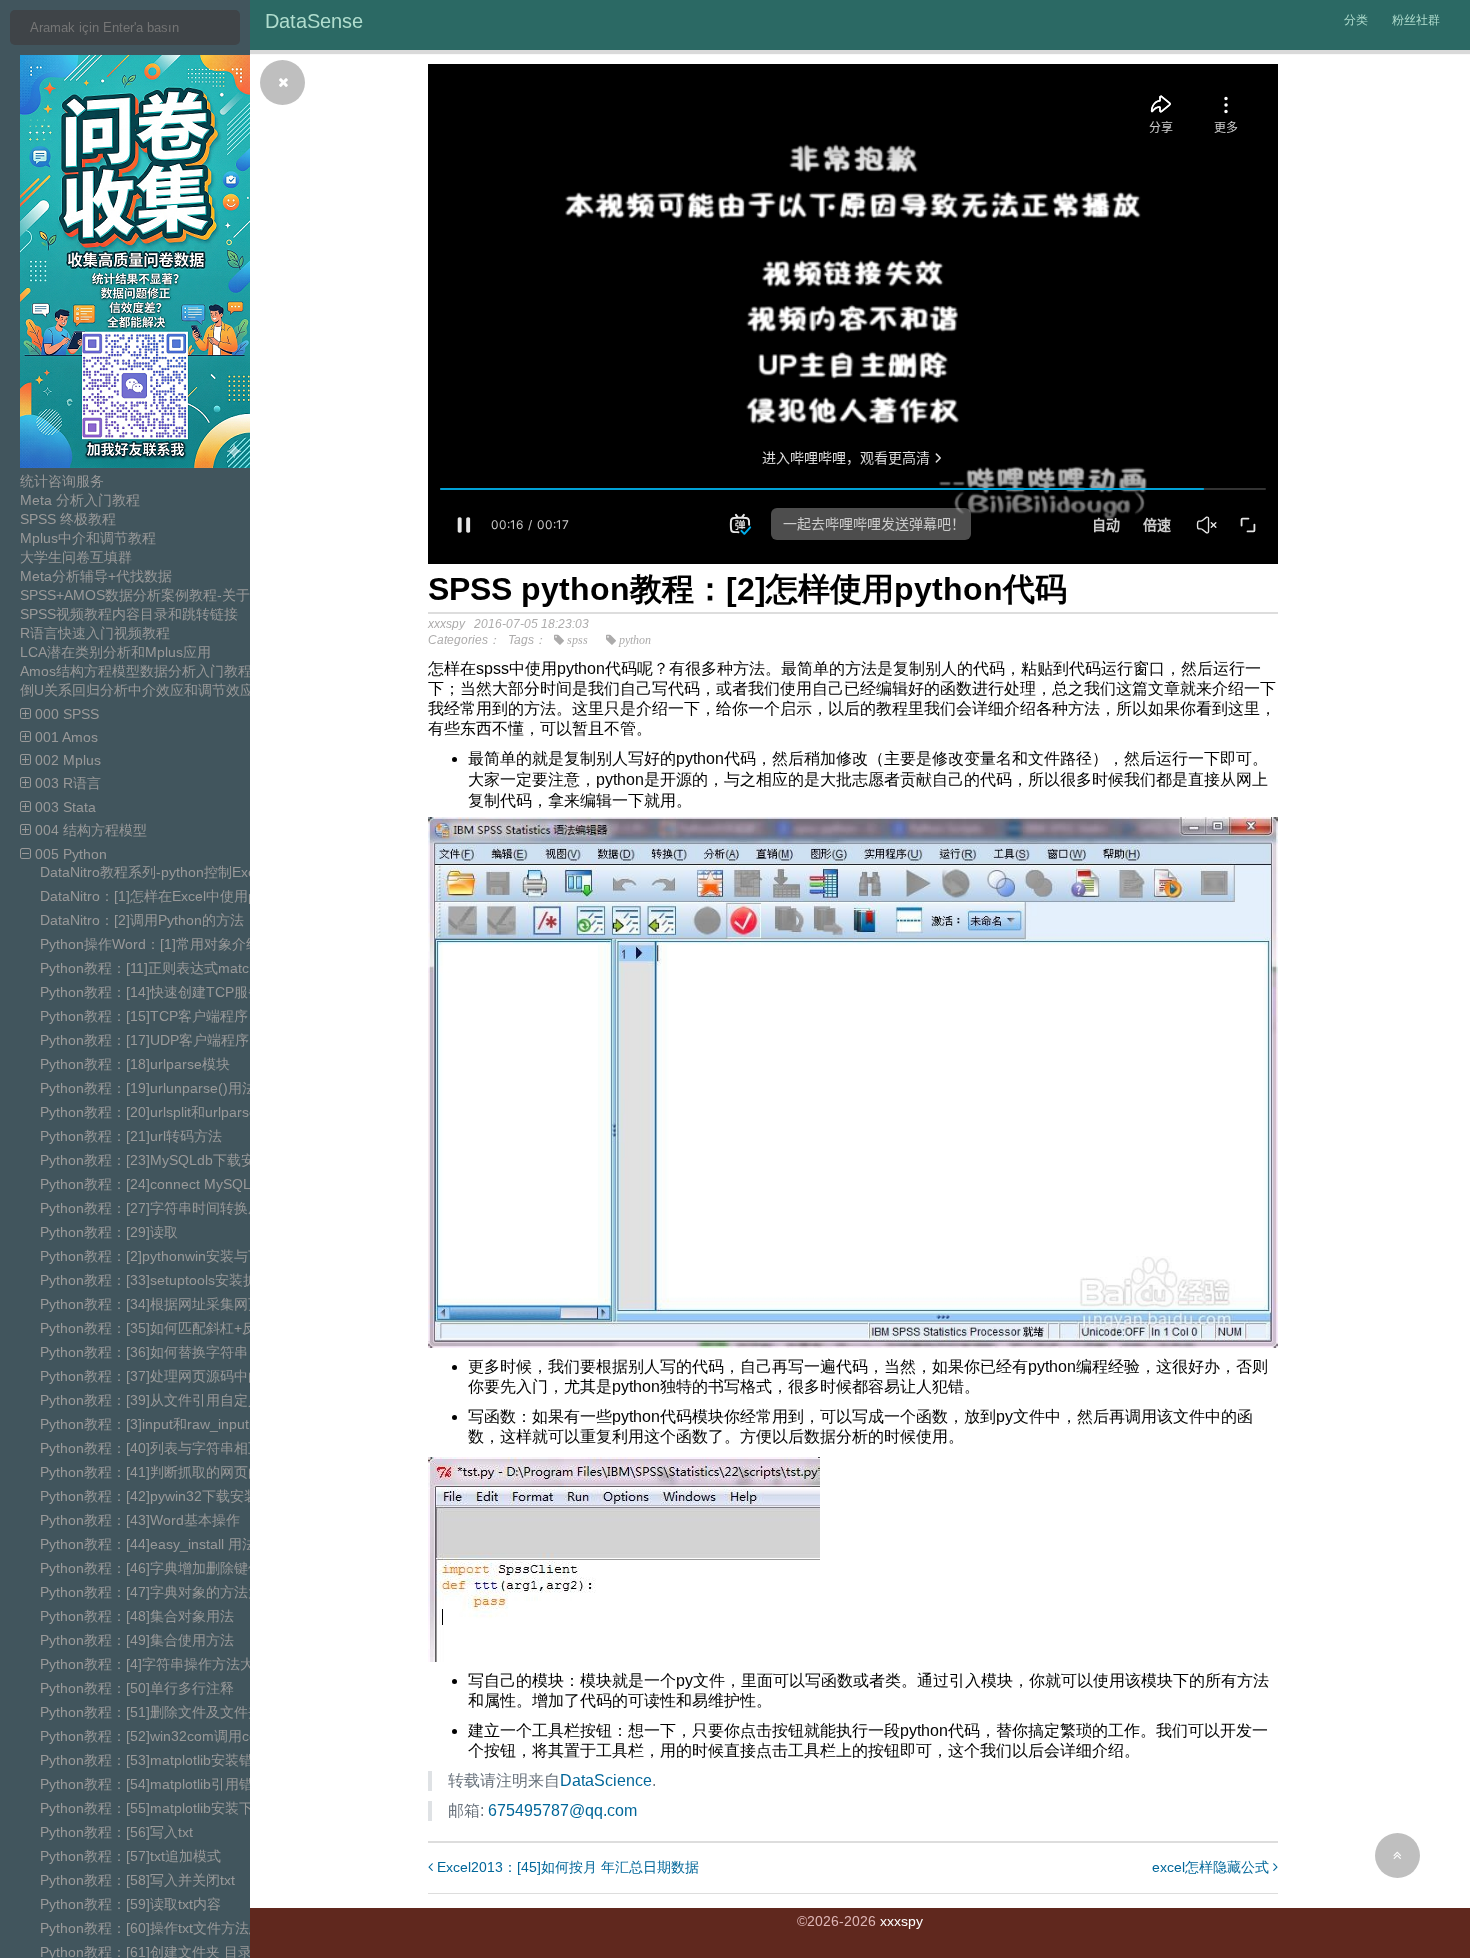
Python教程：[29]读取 (109, 1232)
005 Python (69, 854)
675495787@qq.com (562, 1810)
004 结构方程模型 (89, 830)
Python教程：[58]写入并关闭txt (137, 1880)
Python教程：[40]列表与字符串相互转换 (165, 1448)
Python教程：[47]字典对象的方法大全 (158, 1592)
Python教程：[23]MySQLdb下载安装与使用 (175, 1160)
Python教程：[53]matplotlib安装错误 (153, 1760)
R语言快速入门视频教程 (95, 633)
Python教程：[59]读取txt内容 (130, 1904)
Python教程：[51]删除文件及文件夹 (151, 1712)
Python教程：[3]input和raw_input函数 (158, 1424)
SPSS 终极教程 (68, 519)
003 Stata (63, 807)
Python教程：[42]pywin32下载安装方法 (163, 1496)
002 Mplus (66, 760)
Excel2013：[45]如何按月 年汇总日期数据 (566, 1867)
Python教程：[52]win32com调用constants (171, 1736)
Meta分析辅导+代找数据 (96, 576)
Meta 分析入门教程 (80, 500)
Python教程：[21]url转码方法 (131, 1136)
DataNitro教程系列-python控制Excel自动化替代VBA (201, 872)
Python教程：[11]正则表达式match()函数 (167, 968)
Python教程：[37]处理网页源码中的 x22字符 (178, 1376)
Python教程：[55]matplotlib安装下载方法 (167, 1808)
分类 (1356, 20)
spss (577, 640)
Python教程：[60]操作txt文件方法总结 (158, 1928)
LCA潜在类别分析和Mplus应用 (115, 652)
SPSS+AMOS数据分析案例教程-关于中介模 (156, 595)
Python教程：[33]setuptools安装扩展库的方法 (183, 1280)
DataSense (314, 21)
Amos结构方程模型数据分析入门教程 (136, 671)
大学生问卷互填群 (76, 557)
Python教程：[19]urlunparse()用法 (148, 1088)
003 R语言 (66, 783)
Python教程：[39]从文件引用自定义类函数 (172, 1400)
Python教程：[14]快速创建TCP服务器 (158, 992)
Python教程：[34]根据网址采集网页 (151, 1304)
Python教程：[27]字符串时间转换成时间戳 (172, 1208)
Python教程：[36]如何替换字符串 (144, 1352)
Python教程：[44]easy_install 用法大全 (162, 1544)
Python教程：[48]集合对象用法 (137, 1616)
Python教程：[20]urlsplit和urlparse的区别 (169, 1112)
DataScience (606, 1780)
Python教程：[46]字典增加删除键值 (151, 1568)
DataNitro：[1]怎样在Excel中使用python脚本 (179, 896)
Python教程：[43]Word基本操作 (140, 1520)
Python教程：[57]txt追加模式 (130, 1856)
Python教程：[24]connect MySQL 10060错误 (181, 1184)
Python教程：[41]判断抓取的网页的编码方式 (179, 1472)
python (635, 640)
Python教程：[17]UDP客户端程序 (144, 1040)
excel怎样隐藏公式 (1212, 1867)
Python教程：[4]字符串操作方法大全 (154, 1664)
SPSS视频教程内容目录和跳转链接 (129, 614)
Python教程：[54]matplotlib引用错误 (153, 1784)
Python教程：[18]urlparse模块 (135, 1064)
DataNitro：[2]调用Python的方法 (142, 920)
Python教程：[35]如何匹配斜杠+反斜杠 (162, 1328)
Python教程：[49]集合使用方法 (137, 1640)
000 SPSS (65, 714)
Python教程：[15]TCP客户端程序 (144, 1016)
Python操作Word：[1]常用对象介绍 (150, 944)
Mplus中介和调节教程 (88, 538)
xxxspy (901, 1921)
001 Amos (64, 737)
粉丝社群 (1416, 20)
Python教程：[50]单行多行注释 (137, 1688)
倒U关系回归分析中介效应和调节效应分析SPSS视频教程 (197, 690)
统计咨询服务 (62, 481)
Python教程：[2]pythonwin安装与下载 (158, 1256)
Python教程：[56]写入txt (116, 1832)
